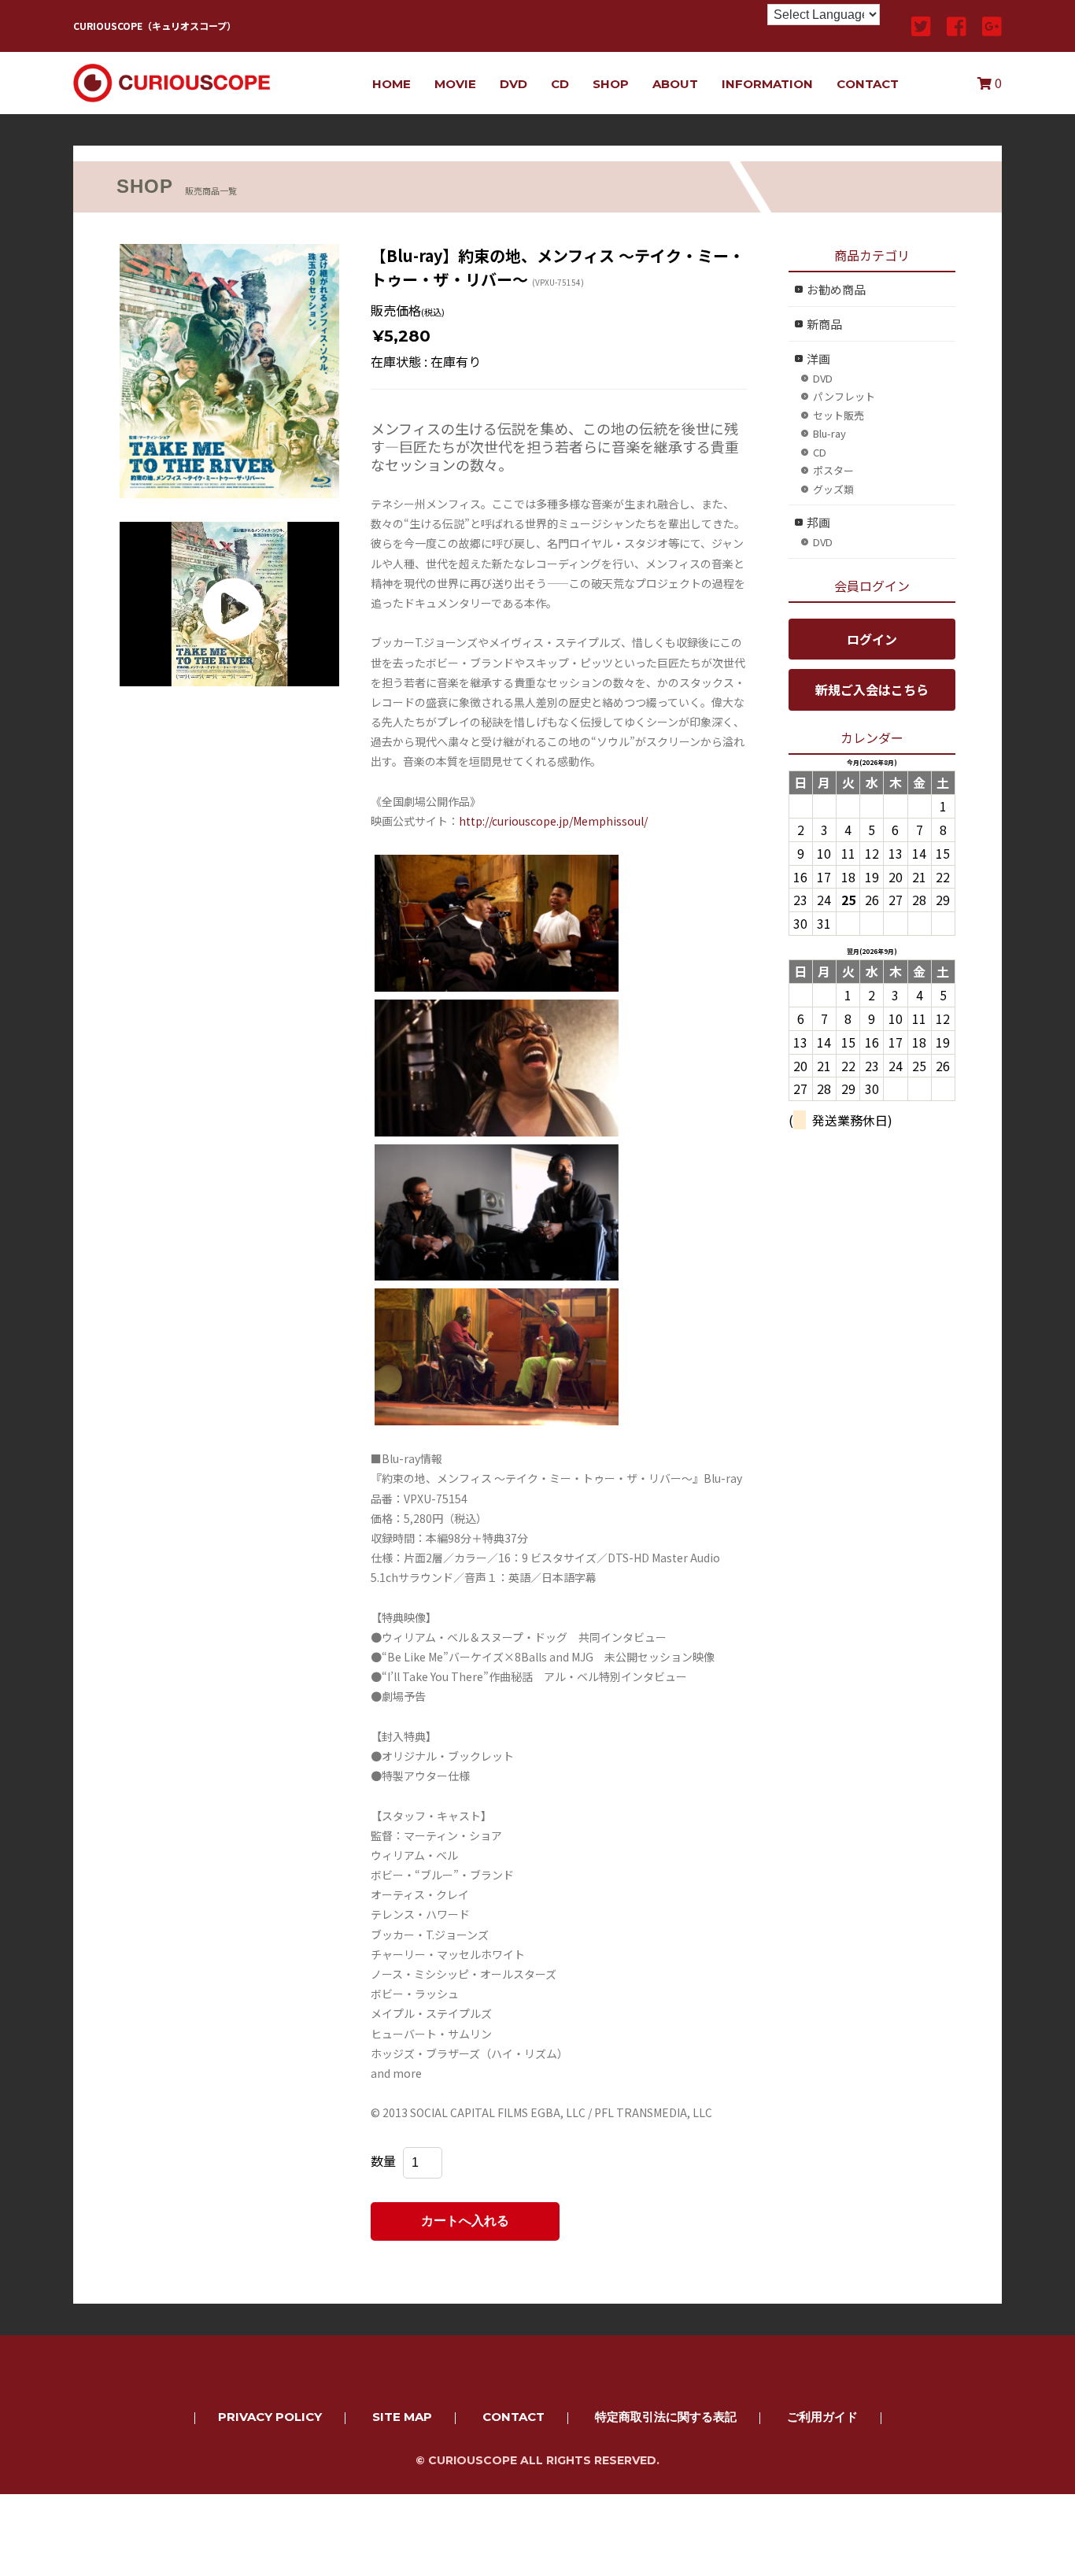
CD (560, 84)
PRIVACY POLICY (270, 2417)
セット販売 (839, 415)
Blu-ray (829, 433)
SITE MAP (402, 2417)
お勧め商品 (836, 289)
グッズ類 (833, 489)
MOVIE (455, 84)
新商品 (824, 324)
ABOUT (675, 84)
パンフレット (844, 396)
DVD (513, 84)
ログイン (872, 639)
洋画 (818, 358)
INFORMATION (767, 84)
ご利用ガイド (822, 2417)
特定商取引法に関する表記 (666, 2417)
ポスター (833, 470)
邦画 (818, 522)
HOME (392, 84)
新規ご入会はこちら (872, 689)
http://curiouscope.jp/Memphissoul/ (553, 821)
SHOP (611, 84)
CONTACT (868, 84)
